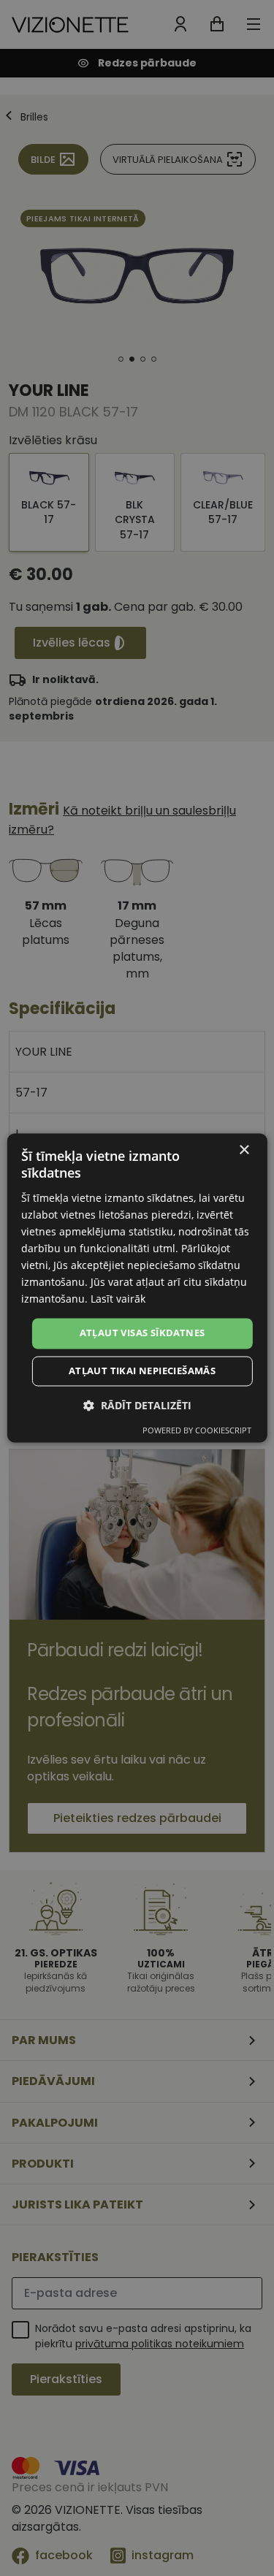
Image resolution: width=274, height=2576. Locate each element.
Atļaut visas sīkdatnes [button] (142, 1333)
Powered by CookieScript (197, 1431)
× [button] (244, 1150)
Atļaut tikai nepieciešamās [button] (142, 1371)
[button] (137, 1406)
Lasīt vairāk (118, 1299)
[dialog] (137, 1288)
